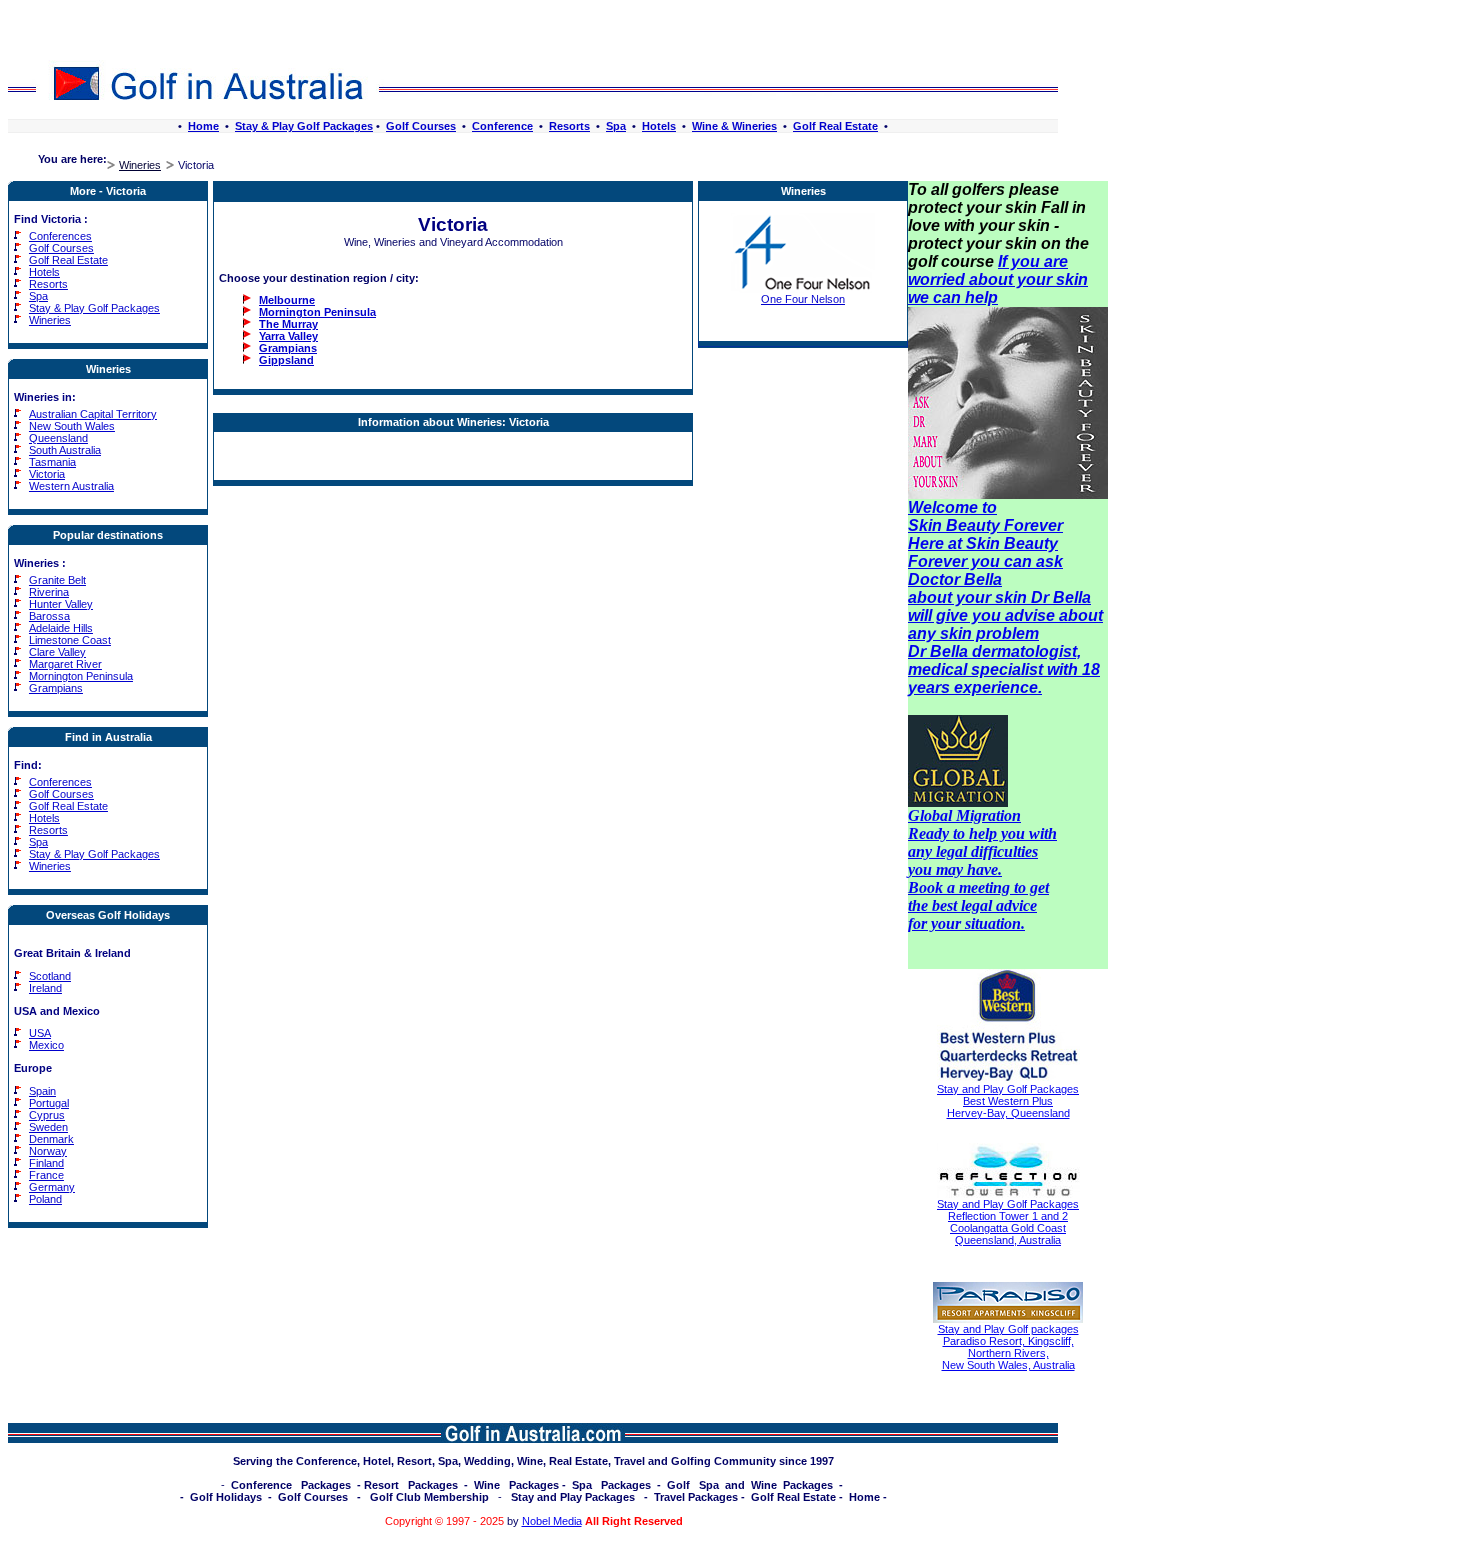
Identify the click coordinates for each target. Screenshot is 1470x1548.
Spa (616, 126)
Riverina (49, 592)
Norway (48, 1151)
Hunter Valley (61, 604)
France (46, 1175)
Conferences (60, 236)
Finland (46, 1163)
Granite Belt (57, 580)
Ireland (45, 988)
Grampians (56, 688)
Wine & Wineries (734, 126)
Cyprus (47, 1115)
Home (203, 126)
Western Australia (71, 486)
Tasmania (52, 462)
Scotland (50, 976)
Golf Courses (421, 126)
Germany (52, 1187)
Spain (42, 1091)
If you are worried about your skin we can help (998, 279)
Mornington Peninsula (81, 676)
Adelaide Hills (61, 628)
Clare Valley (57, 652)
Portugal (49, 1103)
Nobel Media (552, 1521)
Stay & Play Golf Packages (304, 126)
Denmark (51, 1139)
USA (40, 1033)
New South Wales (72, 426)
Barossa (49, 616)
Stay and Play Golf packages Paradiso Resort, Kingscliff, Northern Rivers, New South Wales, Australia (1008, 1347)
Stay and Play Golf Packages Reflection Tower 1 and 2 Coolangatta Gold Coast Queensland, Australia (1008, 1222)
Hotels (659, 126)
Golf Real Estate (835, 126)
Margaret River (65, 664)
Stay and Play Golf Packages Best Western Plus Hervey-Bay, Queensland (1008, 1101)
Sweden (48, 1127)
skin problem (989, 633)
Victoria (47, 474)
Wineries (140, 165)
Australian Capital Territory (93, 414)
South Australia (65, 450)
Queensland (58, 438)
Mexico (46, 1045)
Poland (45, 1199)
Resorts (569, 126)
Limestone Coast (70, 640)
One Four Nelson (803, 299)
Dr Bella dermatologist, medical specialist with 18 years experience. (1004, 669)
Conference (502, 126)
